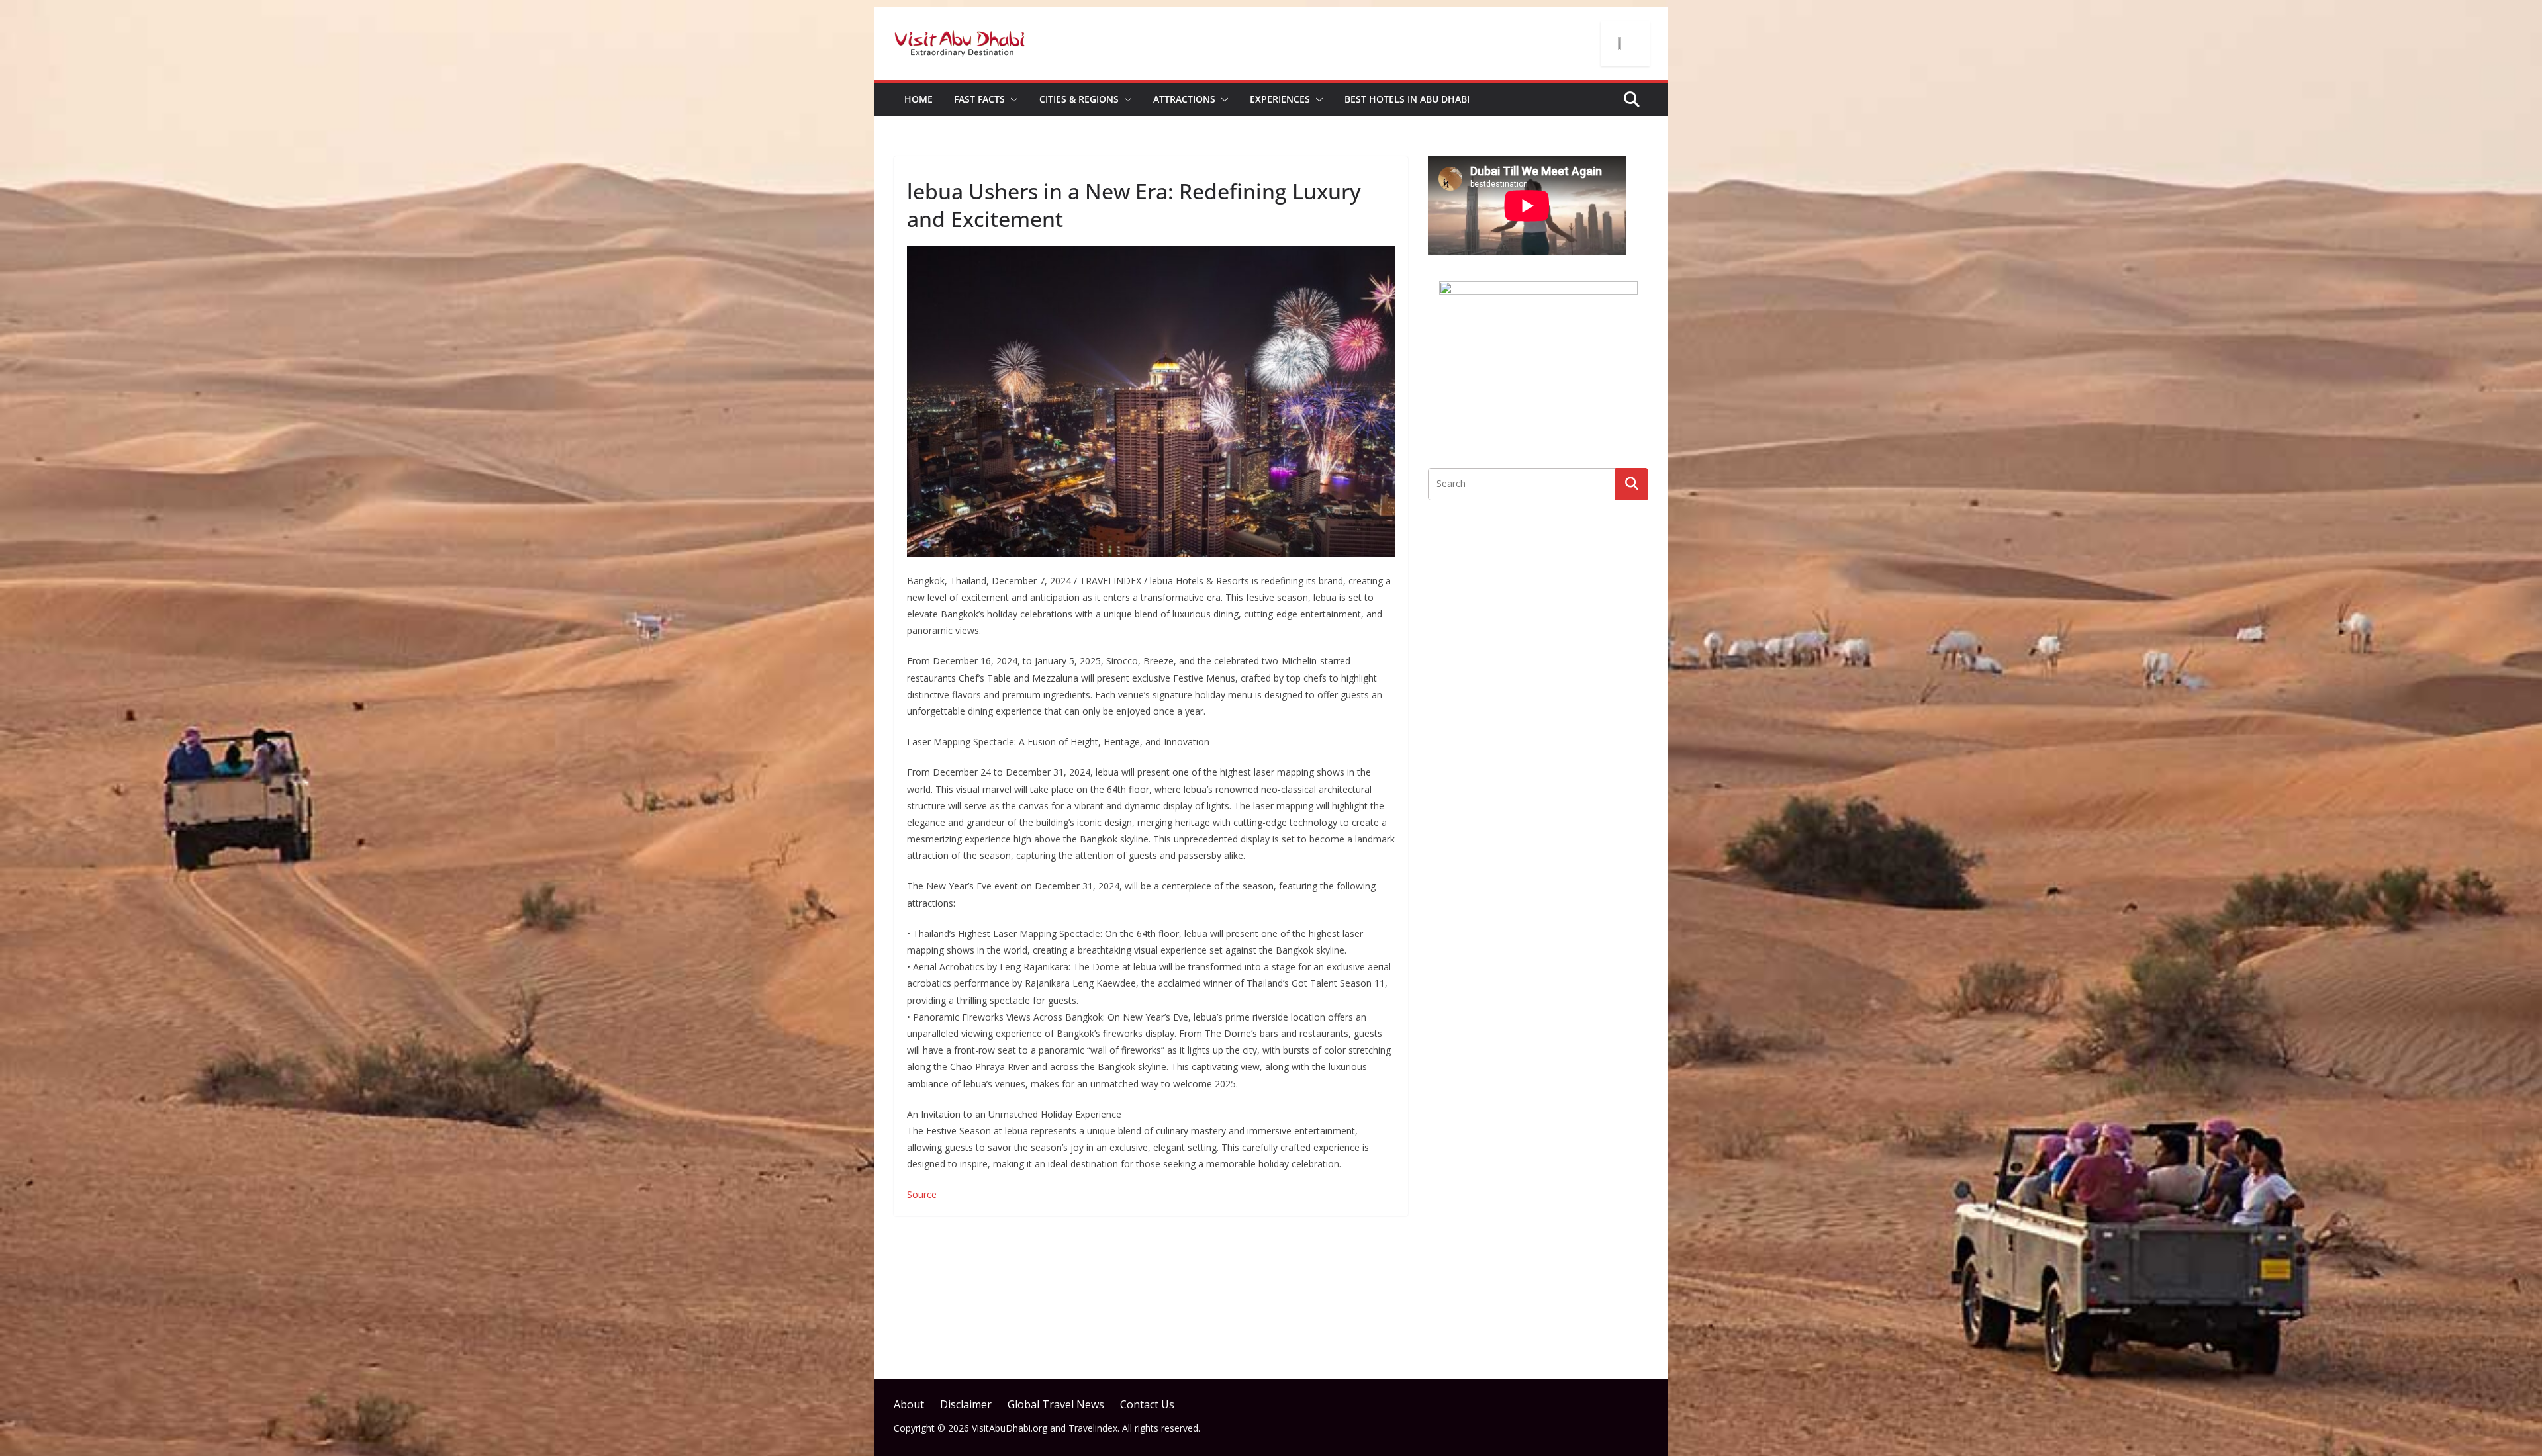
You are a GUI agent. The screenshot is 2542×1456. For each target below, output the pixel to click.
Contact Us (1147, 1404)
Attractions (1184, 99)
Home (918, 99)
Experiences (1280, 99)
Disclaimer (966, 1404)
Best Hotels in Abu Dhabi (1407, 99)
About (909, 1404)
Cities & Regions (1079, 99)
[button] (1012, 99)
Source (922, 1194)
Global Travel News (1056, 1404)
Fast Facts (979, 99)
